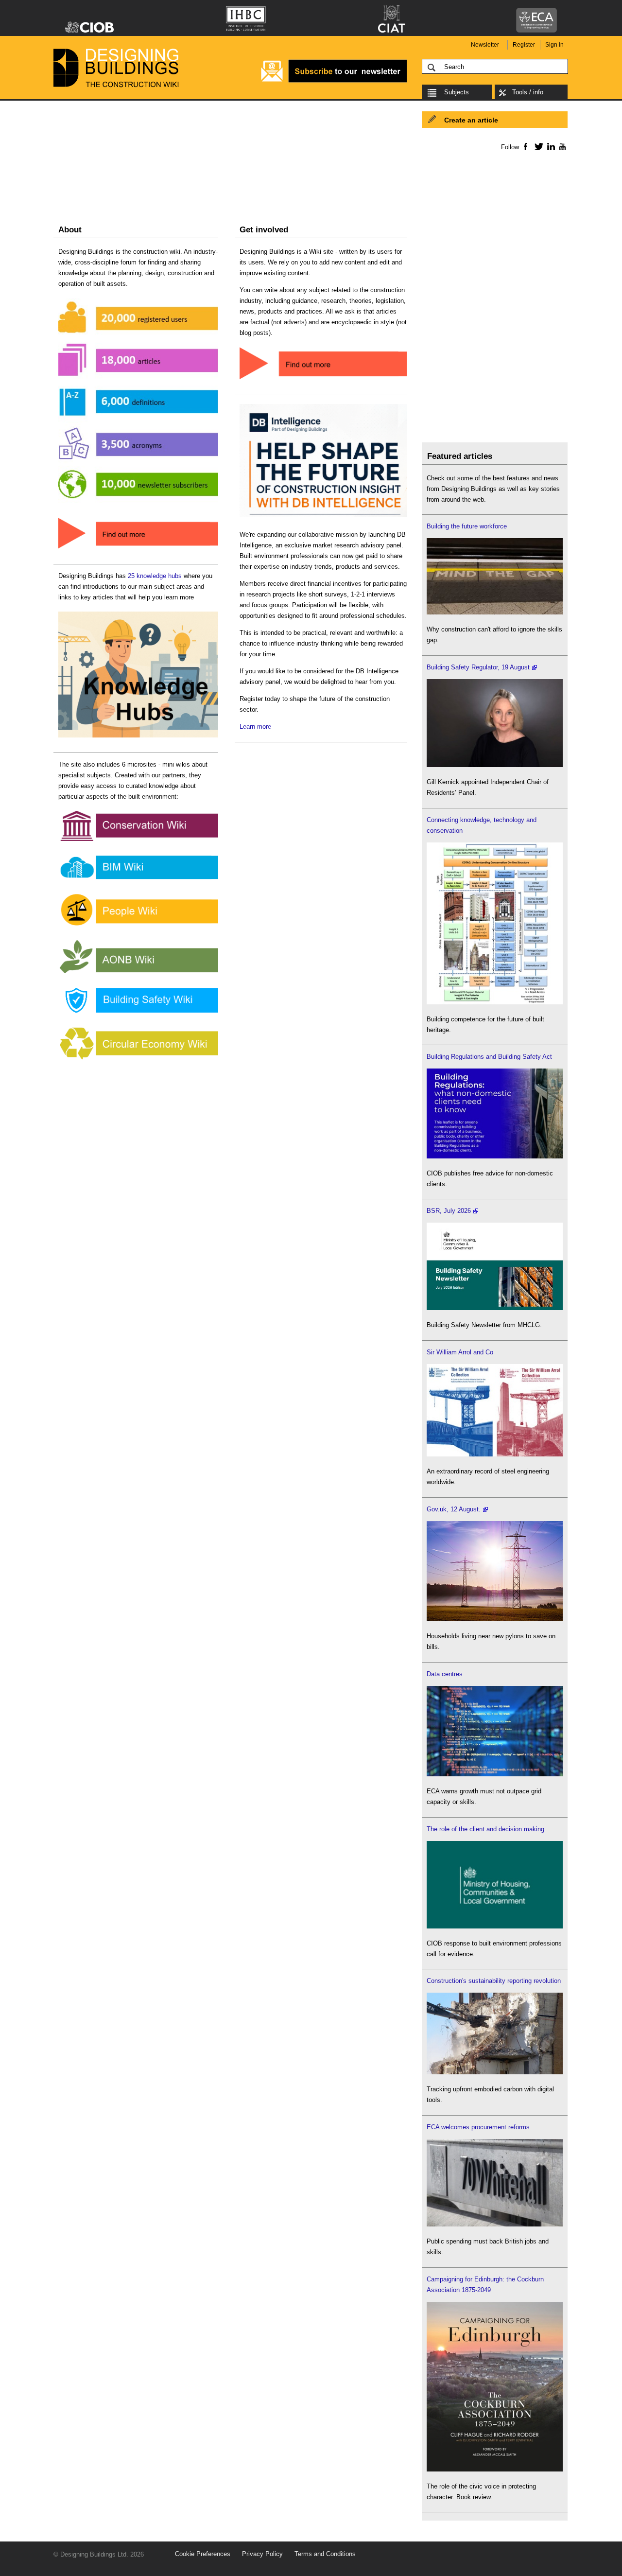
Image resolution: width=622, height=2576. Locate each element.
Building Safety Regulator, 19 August (478, 667)
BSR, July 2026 (449, 1211)
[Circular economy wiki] (138, 1060)
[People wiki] (138, 926)
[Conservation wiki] (138, 841)
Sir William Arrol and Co (460, 1352)
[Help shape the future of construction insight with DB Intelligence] (323, 517)
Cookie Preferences (203, 2554)
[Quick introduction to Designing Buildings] (138, 503)
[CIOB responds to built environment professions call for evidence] (495, 1926)
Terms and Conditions (325, 2554)
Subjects (457, 92)
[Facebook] (525, 146)
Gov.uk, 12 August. (454, 1509)
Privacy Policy (262, 2554)
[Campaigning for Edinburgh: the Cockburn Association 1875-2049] (495, 2469)
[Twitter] (537, 146)
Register (524, 45)
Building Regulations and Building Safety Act (489, 1057)
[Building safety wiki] (138, 1013)
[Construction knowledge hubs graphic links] (138, 738)
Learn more (255, 727)
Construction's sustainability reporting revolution (494, 1981)
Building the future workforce (467, 526)
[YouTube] (562, 146)
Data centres (445, 1674)
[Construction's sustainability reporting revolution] (495, 2072)
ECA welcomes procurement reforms (478, 2127)
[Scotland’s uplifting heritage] (495, 1454)
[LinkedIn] (549, 146)
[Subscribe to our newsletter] (334, 81)
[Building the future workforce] (495, 612)
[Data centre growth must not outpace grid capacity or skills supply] (495, 1774)
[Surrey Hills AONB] (138, 973)
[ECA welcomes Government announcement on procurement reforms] (495, 2224)
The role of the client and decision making (485, 1829)
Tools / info (528, 92)
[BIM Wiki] (138, 880)
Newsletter (485, 45)
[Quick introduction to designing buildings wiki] (138, 549)
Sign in (554, 45)
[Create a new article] (323, 380)
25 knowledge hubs (155, 576)
